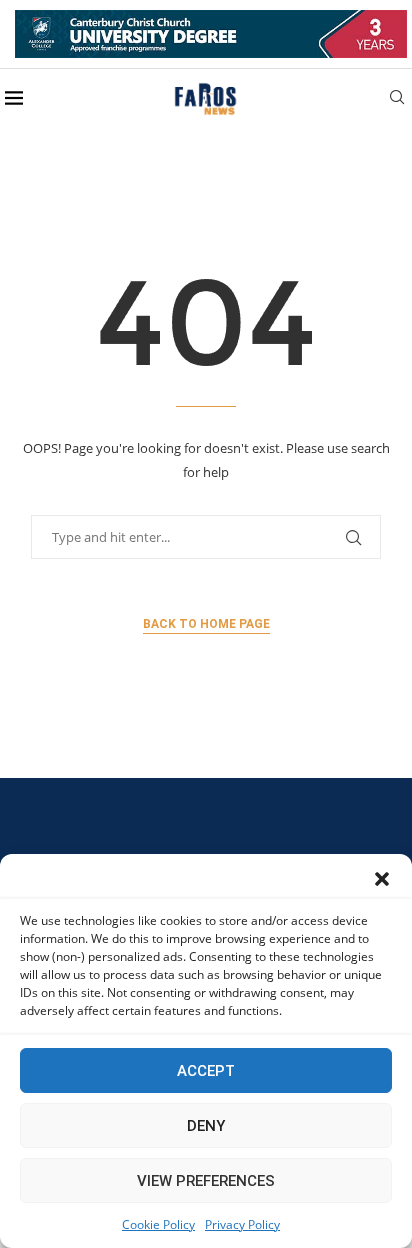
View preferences (206, 1181)
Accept (206, 1071)
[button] (382, 879)
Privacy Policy (242, 1224)
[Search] (397, 99)
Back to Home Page (206, 624)
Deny (206, 1126)
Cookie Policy (158, 1224)
